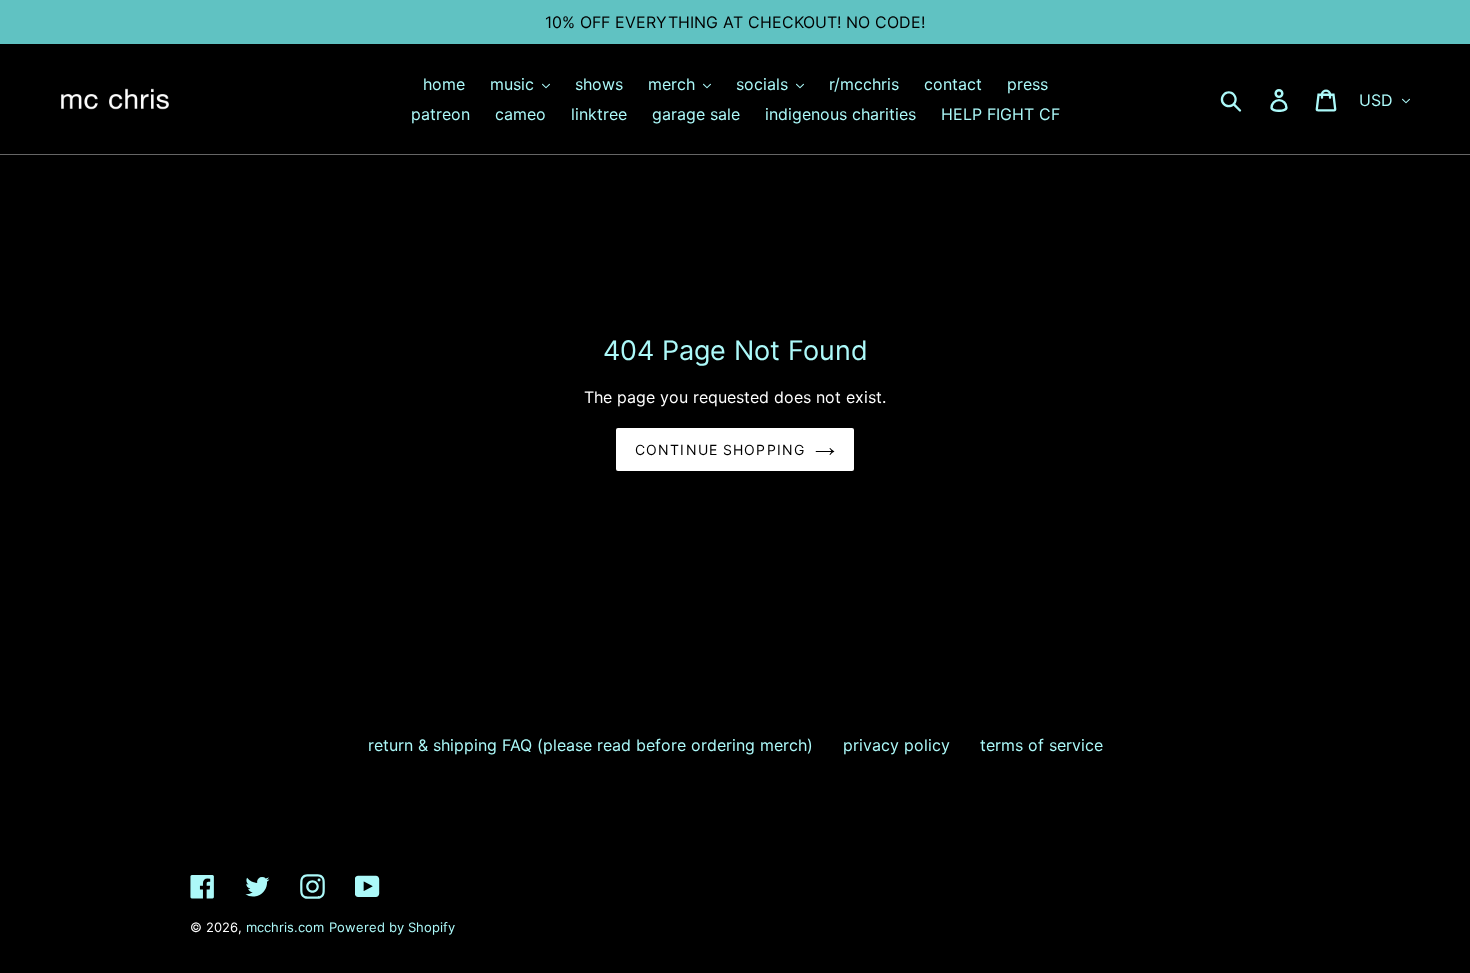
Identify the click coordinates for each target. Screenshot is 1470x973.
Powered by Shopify (392, 927)
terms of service (1041, 745)
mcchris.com (285, 927)
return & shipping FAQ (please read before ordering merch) (590, 745)
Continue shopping (720, 449)
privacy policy (896, 745)
